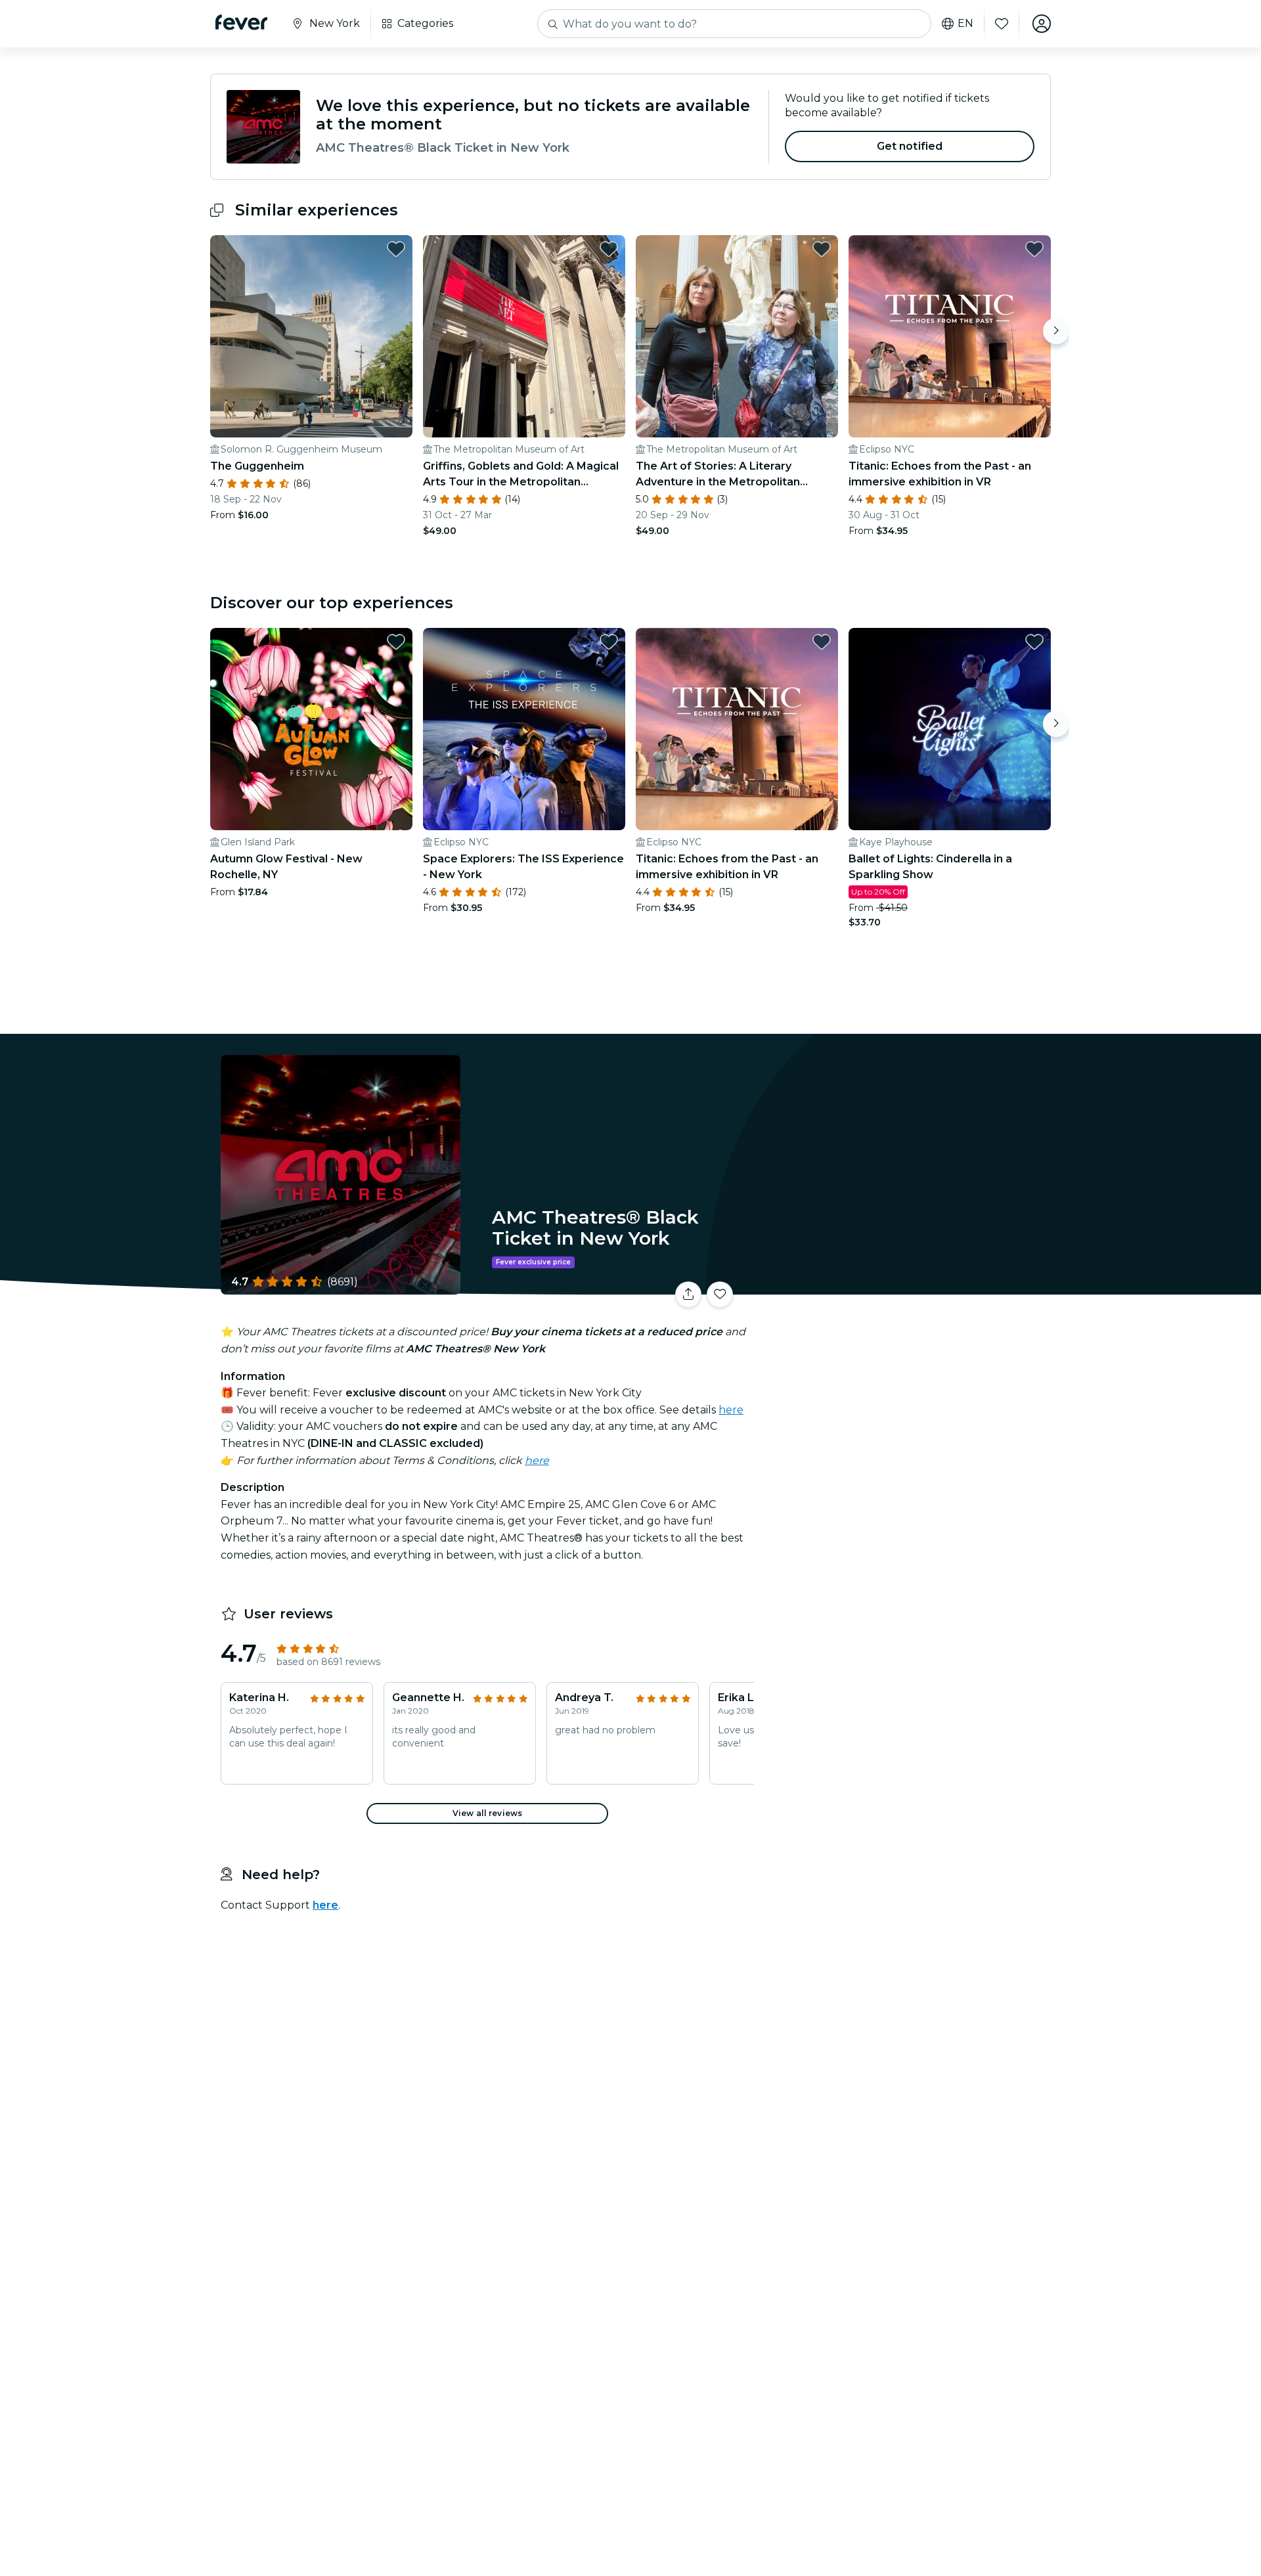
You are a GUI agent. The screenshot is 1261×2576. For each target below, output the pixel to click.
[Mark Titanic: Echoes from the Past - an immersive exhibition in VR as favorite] (1034, 249)
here (731, 1410)
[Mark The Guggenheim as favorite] (396, 249)
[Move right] (1056, 331)
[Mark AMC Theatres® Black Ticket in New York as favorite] (720, 1295)
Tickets (905, 1286)
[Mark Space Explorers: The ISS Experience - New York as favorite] (609, 642)
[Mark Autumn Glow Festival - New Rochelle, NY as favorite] (396, 642)
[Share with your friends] (688, 1295)
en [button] (965, 24)
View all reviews (487, 1813)
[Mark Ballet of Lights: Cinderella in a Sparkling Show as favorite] (1034, 642)
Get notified (910, 146)
